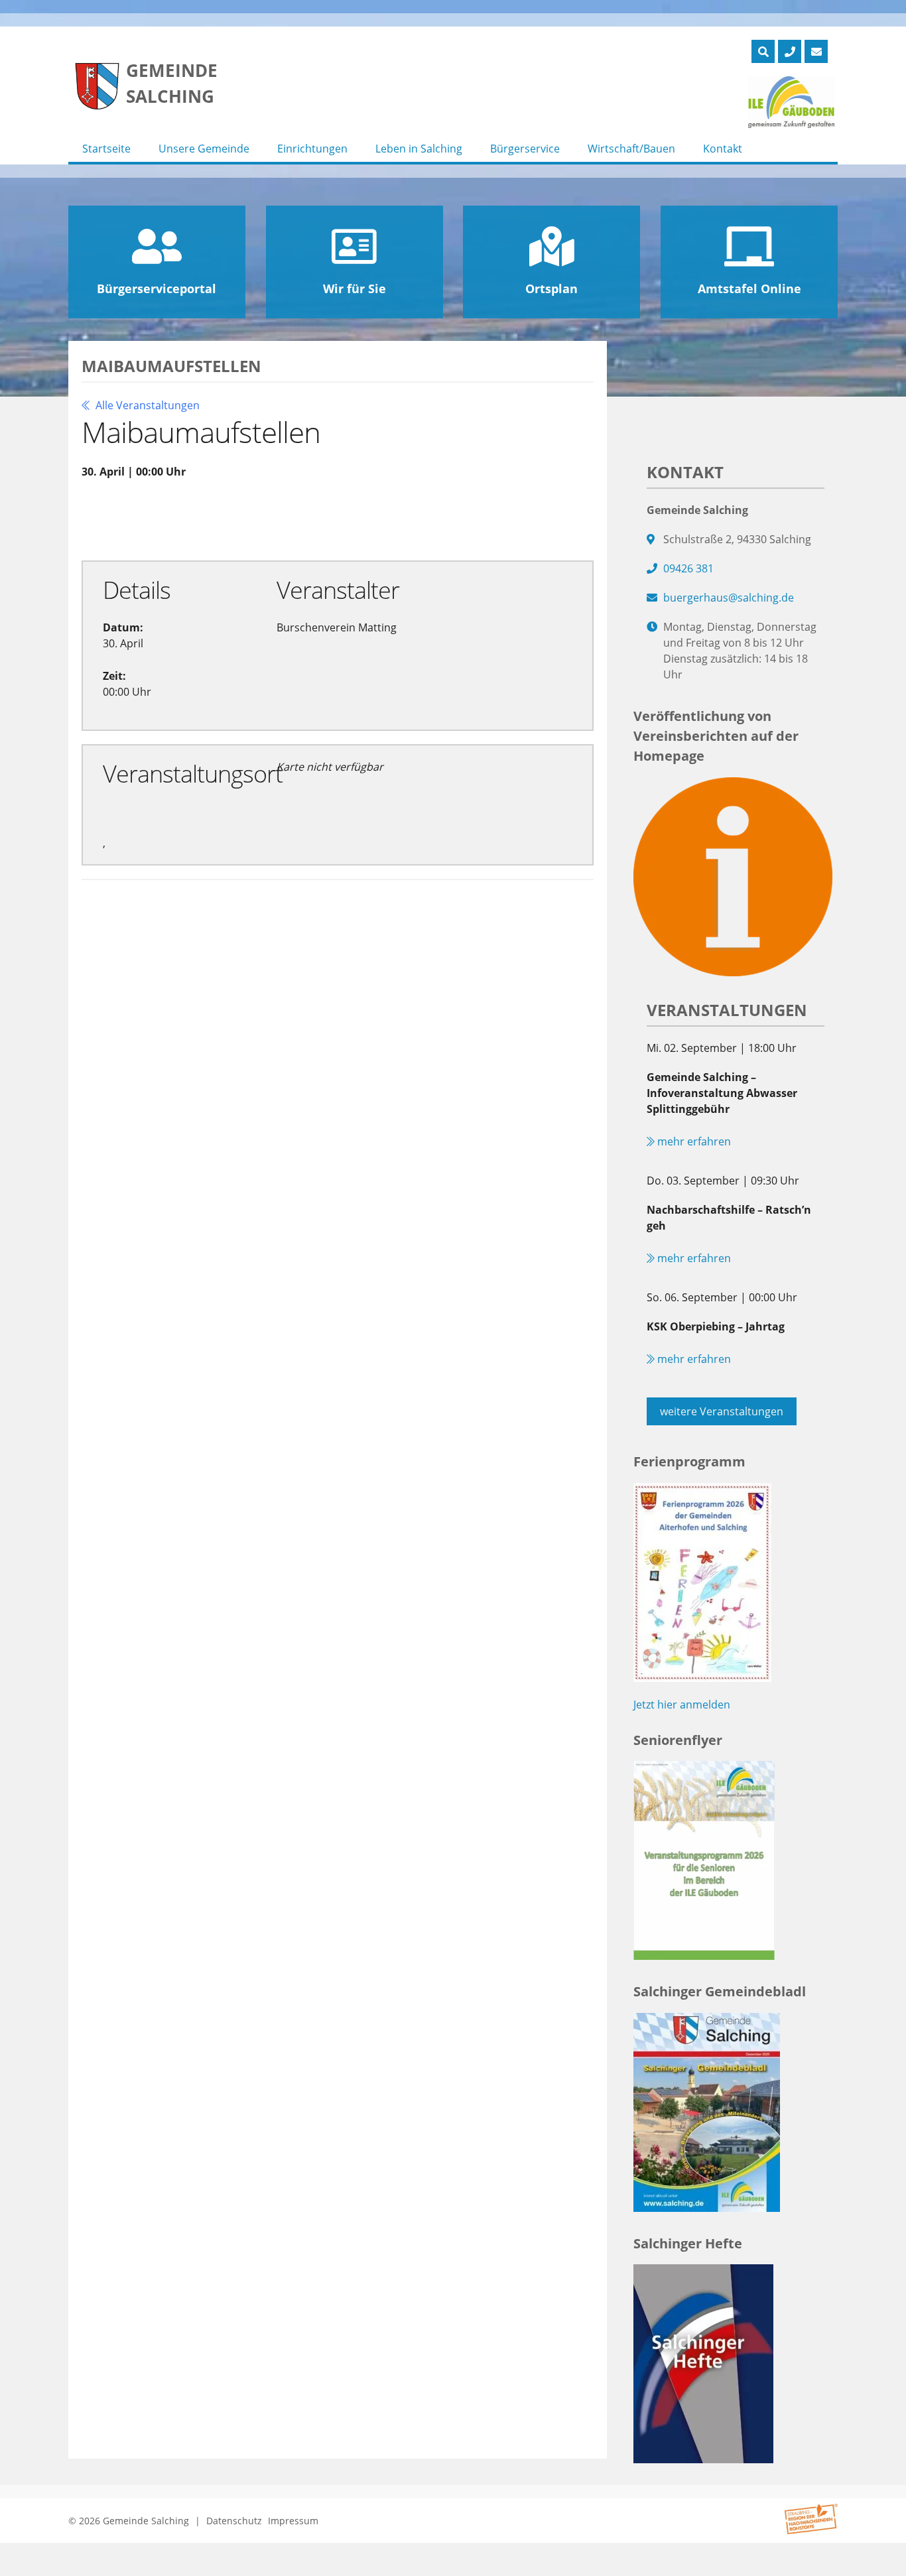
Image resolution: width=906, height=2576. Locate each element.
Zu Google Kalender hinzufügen (186, 519)
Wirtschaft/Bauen (631, 149)
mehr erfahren (693, 1141)
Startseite (106, 149)
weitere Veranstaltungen (722, 1411)
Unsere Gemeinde (204, 149)
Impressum (293, 2521)
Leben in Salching (419, 149)
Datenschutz (234, 2521)
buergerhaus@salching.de (729, 598)
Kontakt (723, 149)
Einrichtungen (312, 149)
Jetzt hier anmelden (682, 1705)
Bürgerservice (525, 149)
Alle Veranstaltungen (146, 405)
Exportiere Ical (351, 519)
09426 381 (688, 568)
